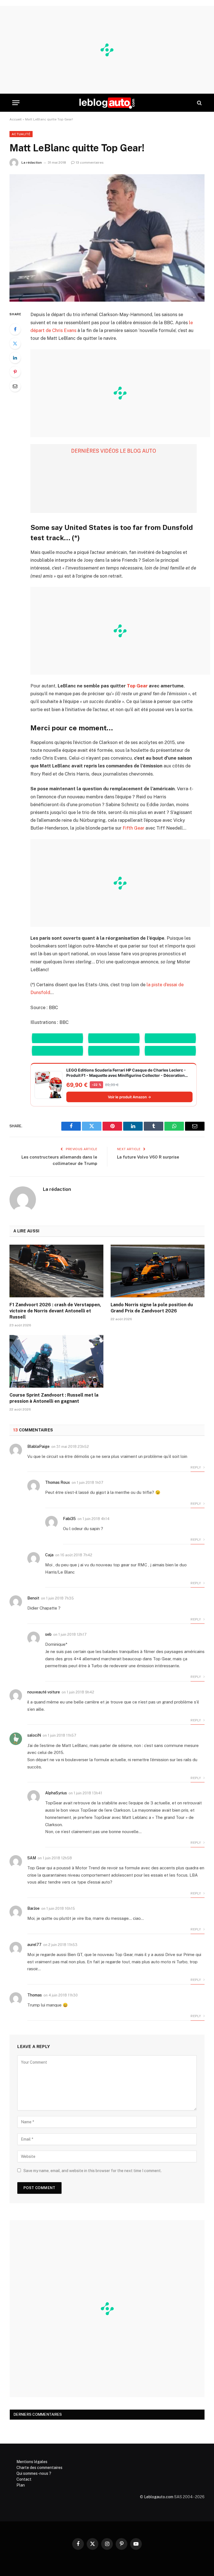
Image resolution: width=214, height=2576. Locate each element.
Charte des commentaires (39, 2468)
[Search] (199, 103)
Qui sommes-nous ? (34, 2473)
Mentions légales (32, 2462)
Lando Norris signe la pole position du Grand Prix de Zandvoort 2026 (152, 1308)
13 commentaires (90, 163)
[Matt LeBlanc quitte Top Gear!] (107, 238)
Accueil (16, 119)
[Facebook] (15, 329)
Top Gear (137, 686)
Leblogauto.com (159, 2497)
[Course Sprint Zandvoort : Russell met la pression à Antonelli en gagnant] (56, 1361)
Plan (21, 2485)
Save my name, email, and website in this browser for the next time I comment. (93, 2171)
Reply (196, 1467)
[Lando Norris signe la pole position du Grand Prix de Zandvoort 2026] (158, 1271)
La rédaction (32, 163)
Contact (24, 2479)
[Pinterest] (15, 372)
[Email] (15, 386)
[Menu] (16, 103)
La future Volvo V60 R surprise (148, 1157)
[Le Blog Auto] (107, 103)
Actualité (21, 134)
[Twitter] (15, 343)
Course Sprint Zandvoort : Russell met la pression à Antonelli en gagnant (54, 1398)
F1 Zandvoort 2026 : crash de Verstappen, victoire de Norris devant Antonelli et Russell (55, 1311)
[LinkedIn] (15, 358)
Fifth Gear (133, 828)
